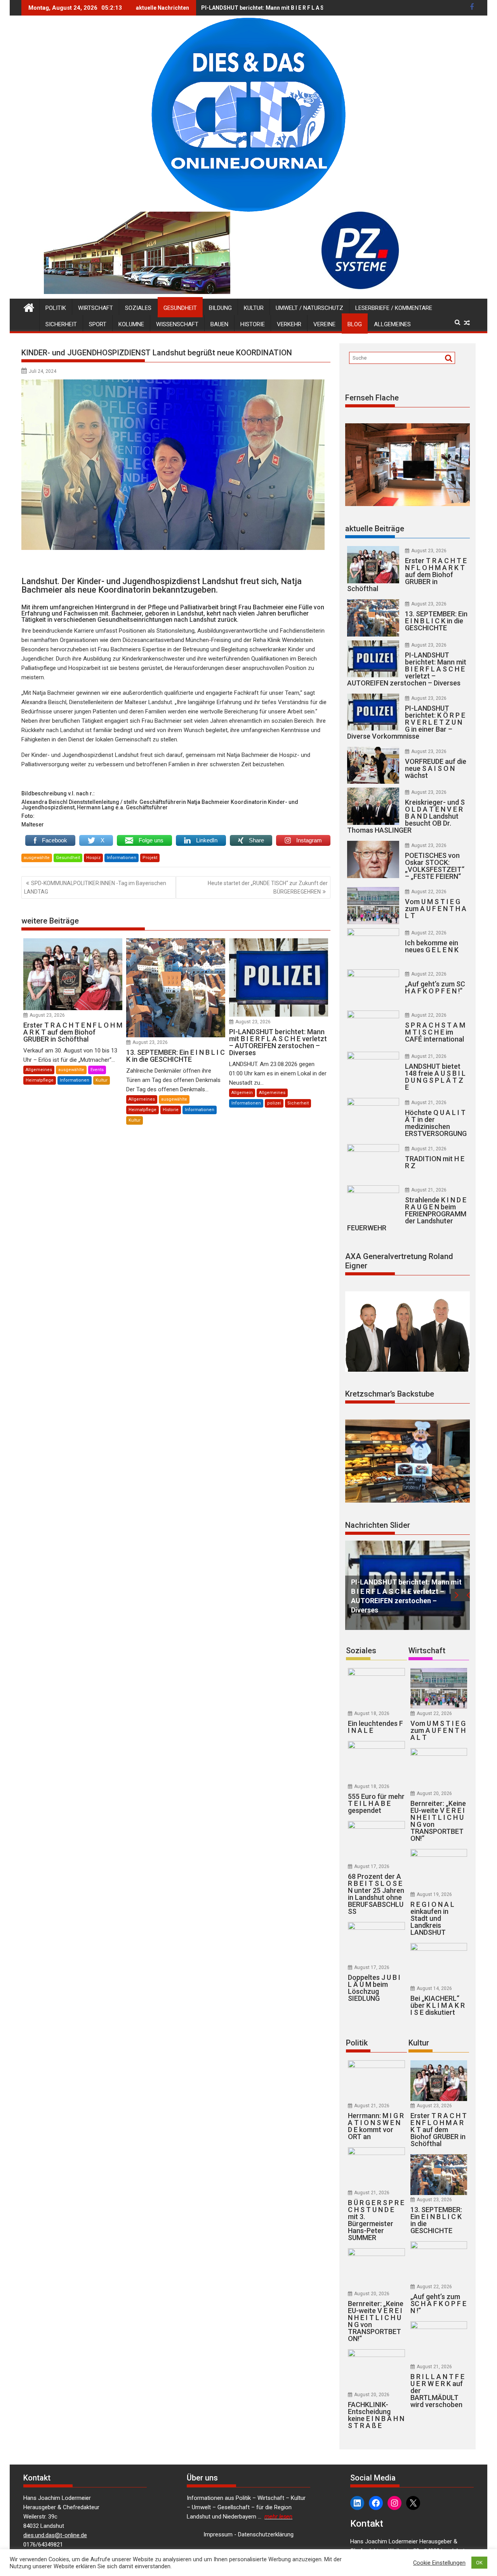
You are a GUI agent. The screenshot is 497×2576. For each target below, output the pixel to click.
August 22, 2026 (429, 892)
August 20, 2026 (434, 1793)
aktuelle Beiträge (375, 529)
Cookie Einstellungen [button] (439, 2563)
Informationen (122, 858)
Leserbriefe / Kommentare (394, 308)
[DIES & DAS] (29, 307)
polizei (274, 1103)
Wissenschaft (177, 324)
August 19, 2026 (434, 1894)
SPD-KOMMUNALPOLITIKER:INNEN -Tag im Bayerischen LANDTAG (95, 887)
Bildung (220, 308)
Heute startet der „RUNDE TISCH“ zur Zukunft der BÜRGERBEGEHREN (268, 887)
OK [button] (479, 2563)
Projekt (150, 858)
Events (97, 1070)
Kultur (254, 308)
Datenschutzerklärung (266, 2534)
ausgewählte (37, 858)
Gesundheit (180, 308)
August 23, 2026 (47, 1015)
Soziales (138, 308)
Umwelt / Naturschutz (309, 308)
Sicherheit (61, 324)
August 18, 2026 (372, 1713)
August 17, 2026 (372, 1866)
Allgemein (242, 1093)
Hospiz (93, 858)
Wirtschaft (96, 308)
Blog (355, 324)
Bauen (219, 324)
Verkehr (289, 324)
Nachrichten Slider (378, 1525)
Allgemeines (392, 324)
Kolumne (131, 324)
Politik (56, 308)
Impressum (218, 2534)
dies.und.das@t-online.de (55, 2535)
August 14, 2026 (434, 1988)
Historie (253, 324)
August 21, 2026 (429, 1056)
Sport (98, 324)
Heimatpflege (40, 1080)
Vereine (324, 324)
